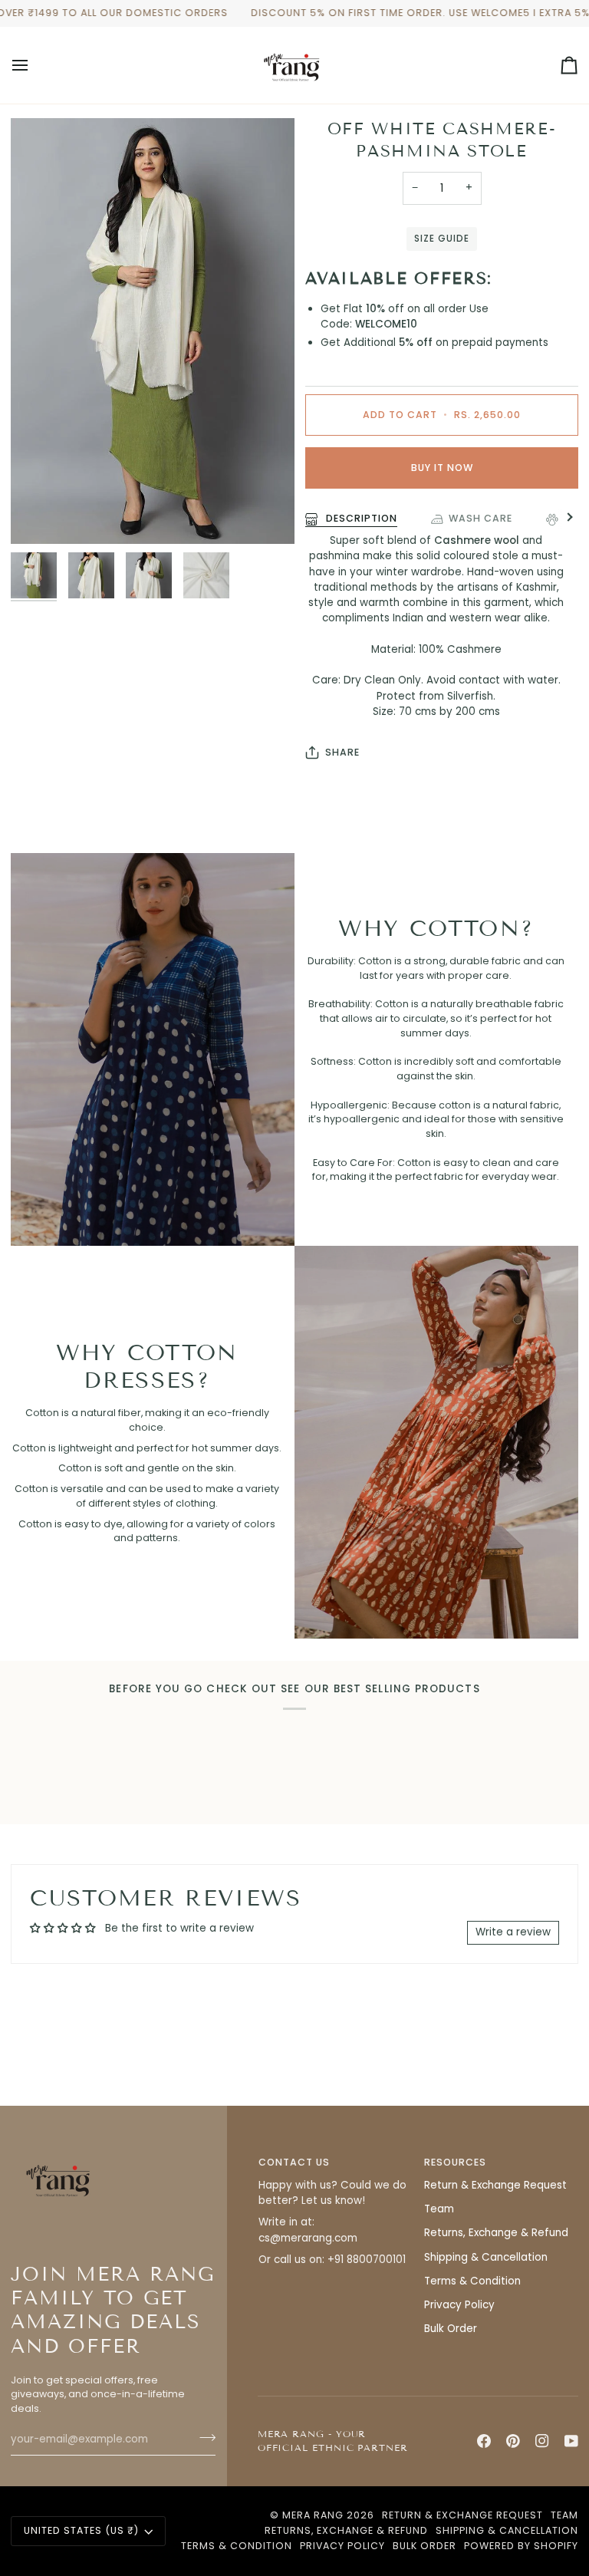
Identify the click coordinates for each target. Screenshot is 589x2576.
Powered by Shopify (521, 2546)
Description (360, 518)
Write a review (513, 1932)
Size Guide (441, 239)
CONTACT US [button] (294, 2162)
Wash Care (480, 518)
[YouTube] (571, 2441)
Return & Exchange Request (495, 2185)
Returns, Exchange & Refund (496, 2233)
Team (439, 2209)
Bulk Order (451, 2329)
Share (342, 752)
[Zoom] (39, 515)
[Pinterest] (513, 2441)
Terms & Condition (472, 2281)
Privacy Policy (459, 2305)
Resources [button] (455, 2162)
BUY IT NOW (442, 468)
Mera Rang (313, 2515)
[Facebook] (484, 2441)
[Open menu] (34, 65)
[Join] (203, 2438)
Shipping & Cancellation (486, 2257)
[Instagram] (542, 2441)
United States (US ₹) (81, 2530)
